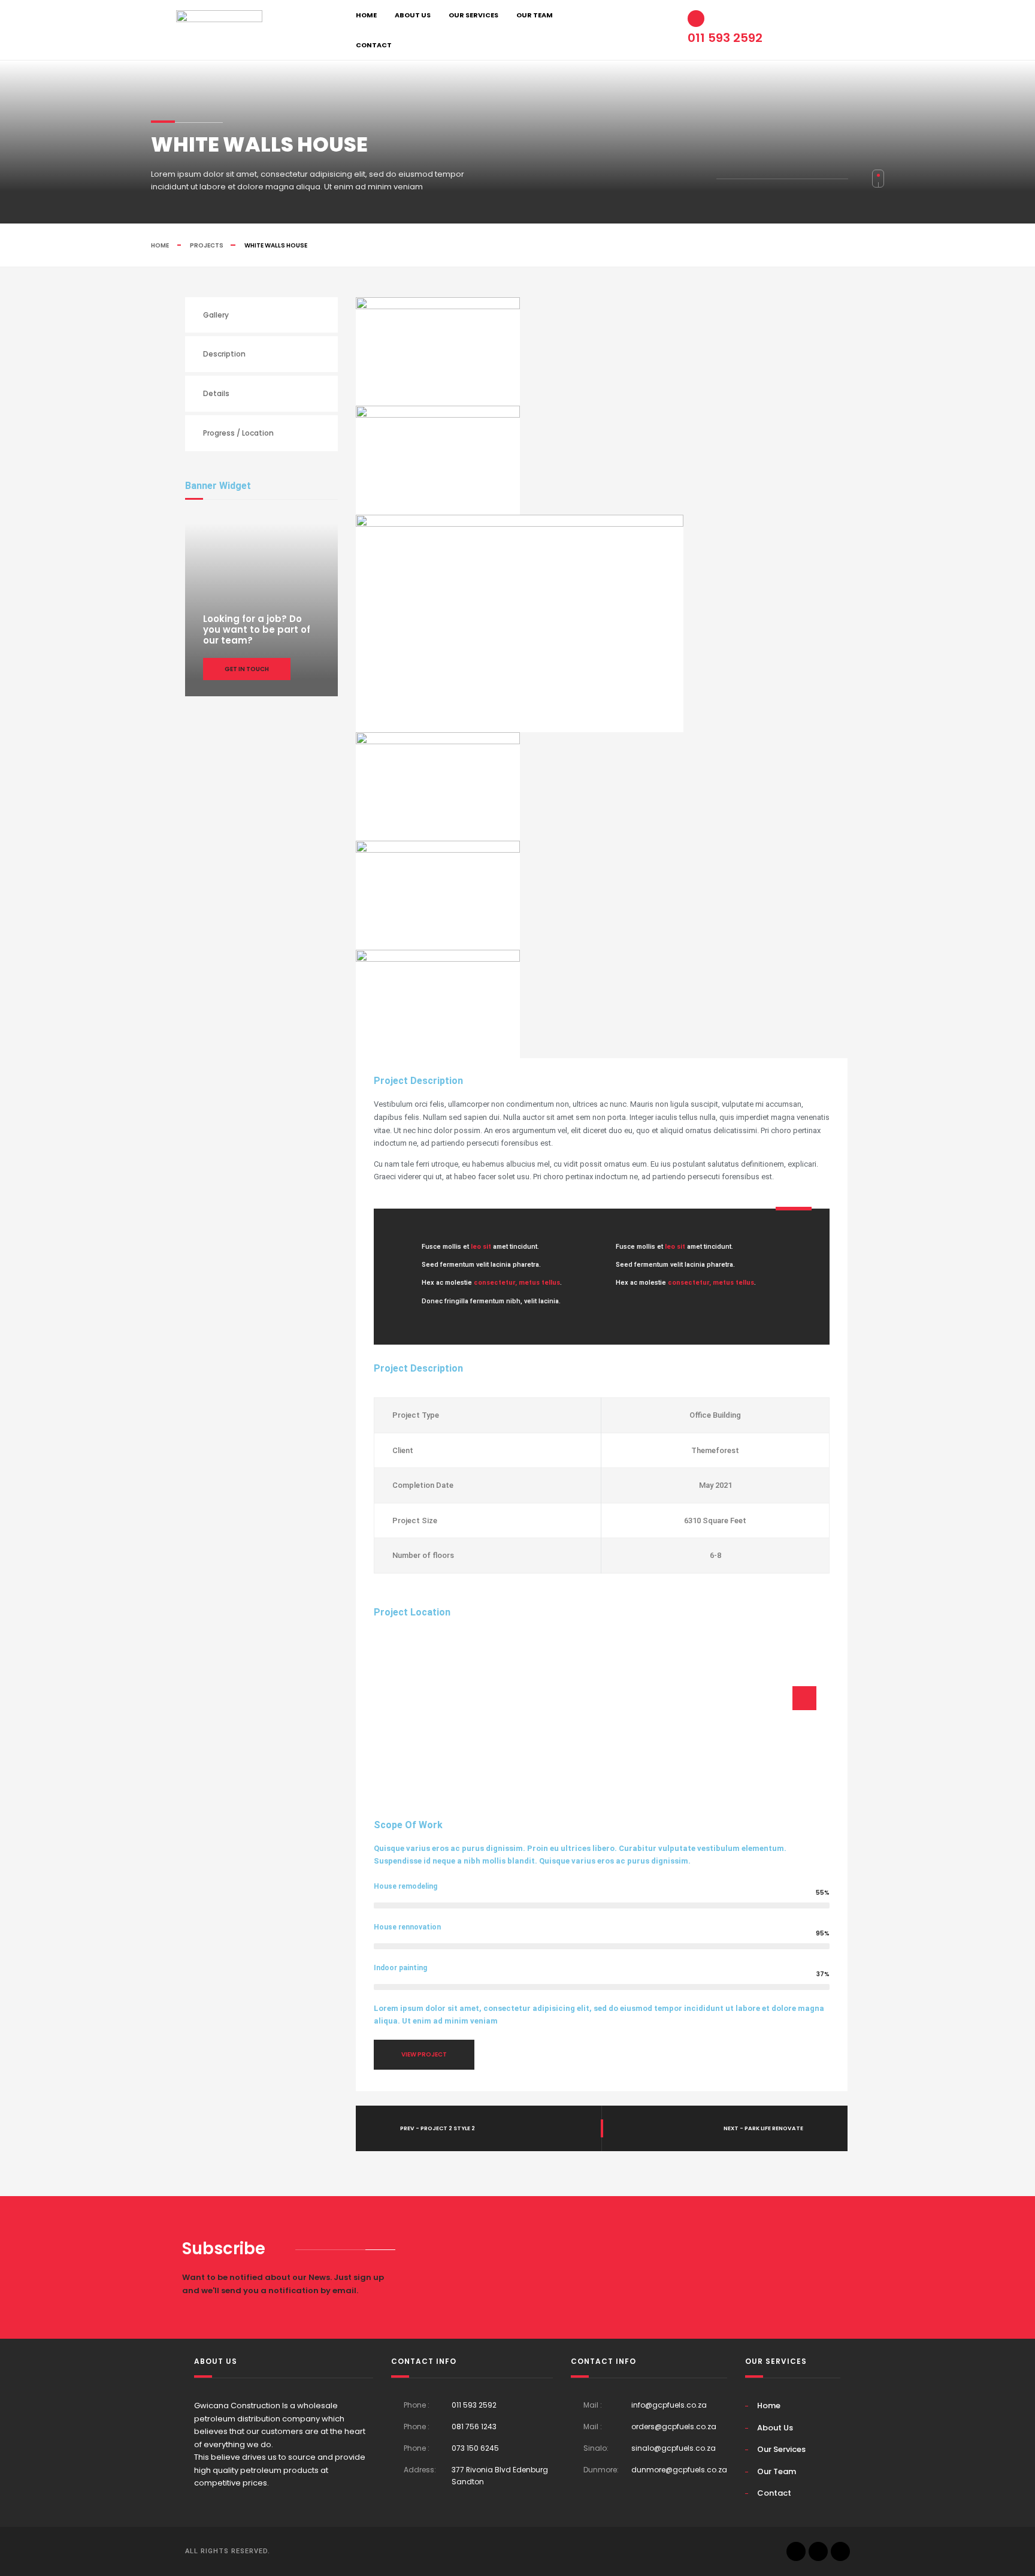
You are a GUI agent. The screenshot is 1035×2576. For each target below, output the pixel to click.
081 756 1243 (474, 2426)
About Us (413, 15)
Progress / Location (238, 433)
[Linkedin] (796, 2551)
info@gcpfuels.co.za (669, 2405)
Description (224, 354)
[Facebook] (840, 2551)
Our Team (535, 15)
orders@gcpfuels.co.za (674, 2426)
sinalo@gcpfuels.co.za (674, 2448)
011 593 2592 (474, 2405)
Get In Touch (247, 669)
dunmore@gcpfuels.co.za (679, 2470)
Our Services (473, 15)
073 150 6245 (475, 2448)
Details (216, 393)
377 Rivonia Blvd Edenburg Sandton (500, 2476)
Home (366, 15)
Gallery (216, 315)
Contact (374, 45)
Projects (207, 245)
